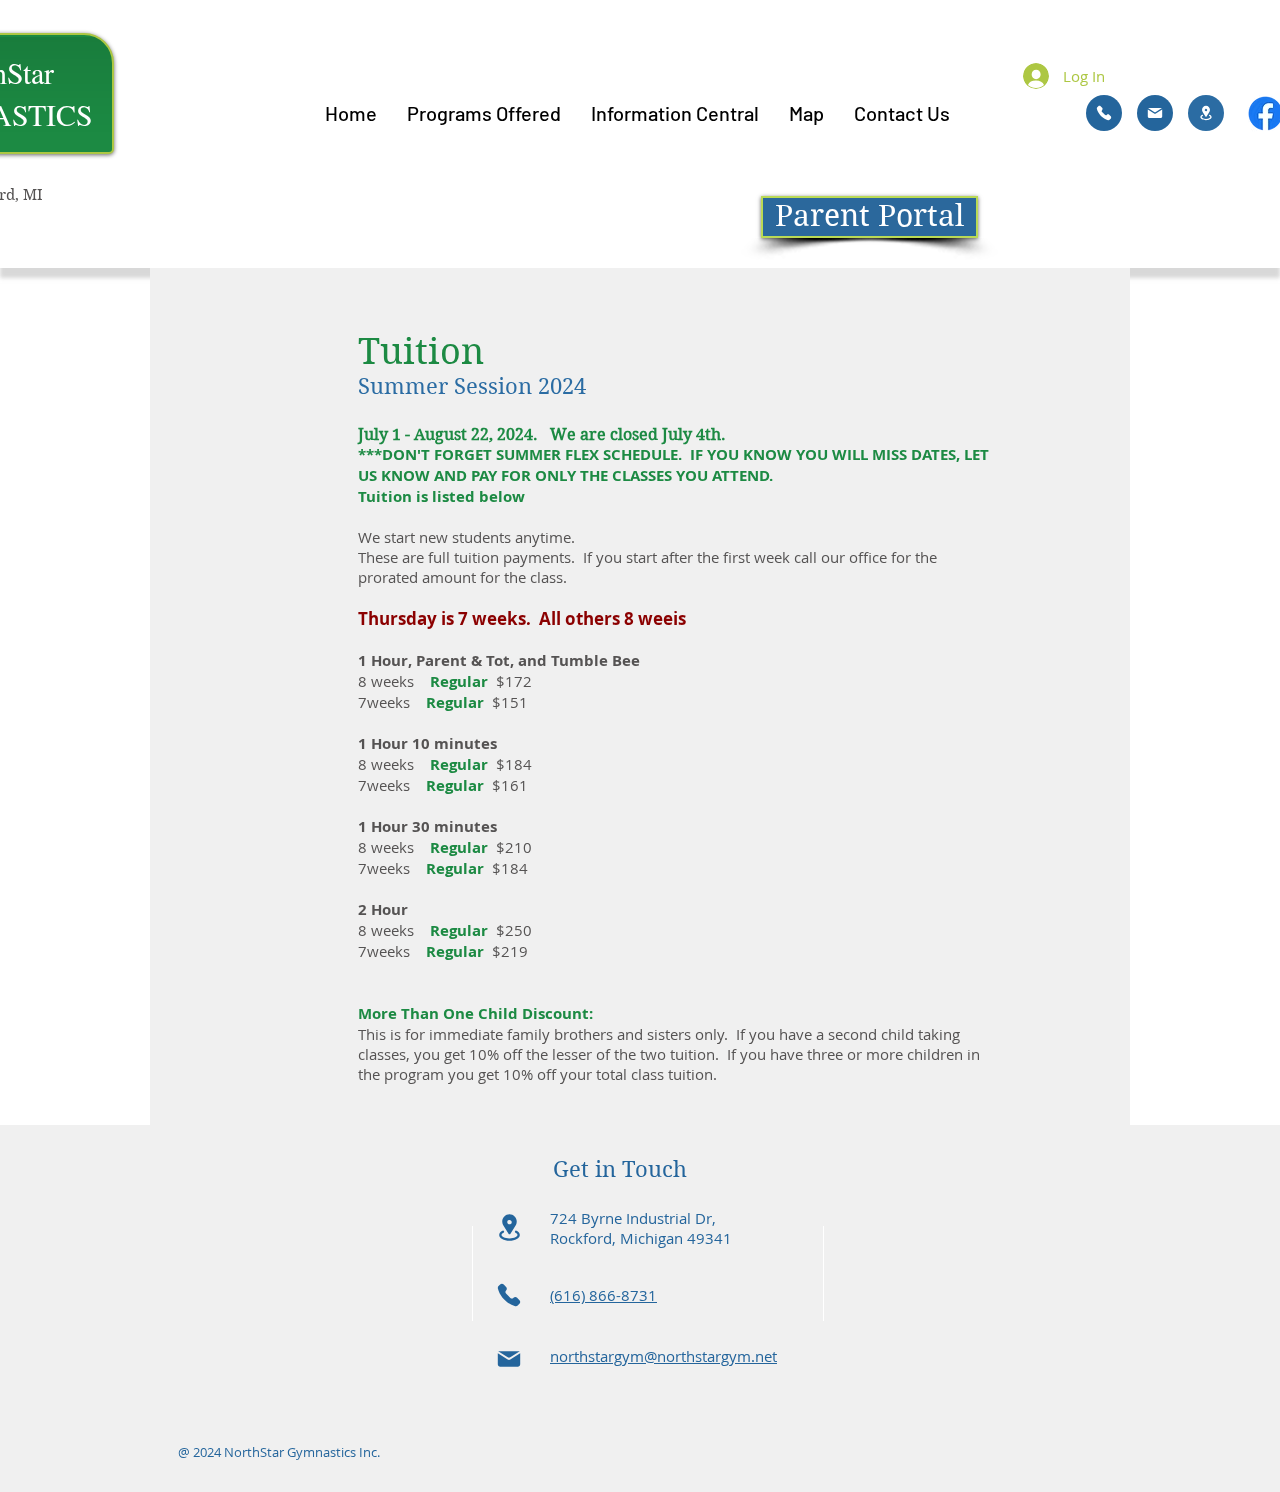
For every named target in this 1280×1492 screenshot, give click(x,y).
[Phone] (1104, 113)
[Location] (1206, 113)
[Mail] (1155, 113)
